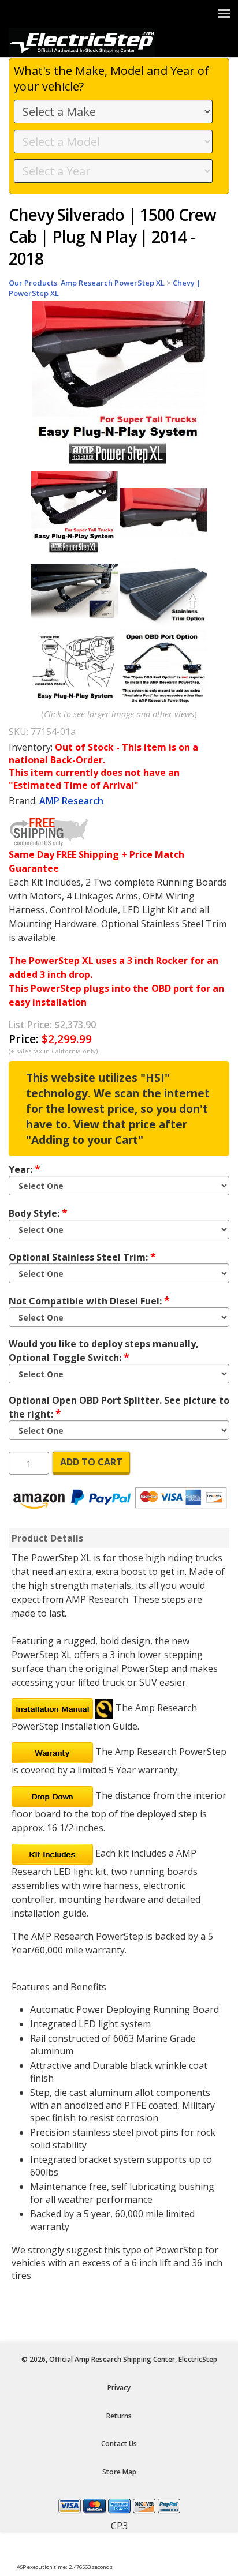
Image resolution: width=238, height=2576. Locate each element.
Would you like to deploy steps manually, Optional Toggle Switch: (104, 1351)
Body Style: (38, 1213)
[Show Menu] (224, 13)
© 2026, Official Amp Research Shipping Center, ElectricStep (119, 2359)
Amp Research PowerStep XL (113, 283)
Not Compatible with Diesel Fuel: (89, 1300)
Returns (119, 2416)
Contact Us (119, 2444)
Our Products (33, 283)
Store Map (119, 2472)
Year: (25, 1169)
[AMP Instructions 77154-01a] (52, 1708)
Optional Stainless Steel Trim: (82, 1257)
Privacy (119, 2388)
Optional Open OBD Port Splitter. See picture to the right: (119, 1407)
